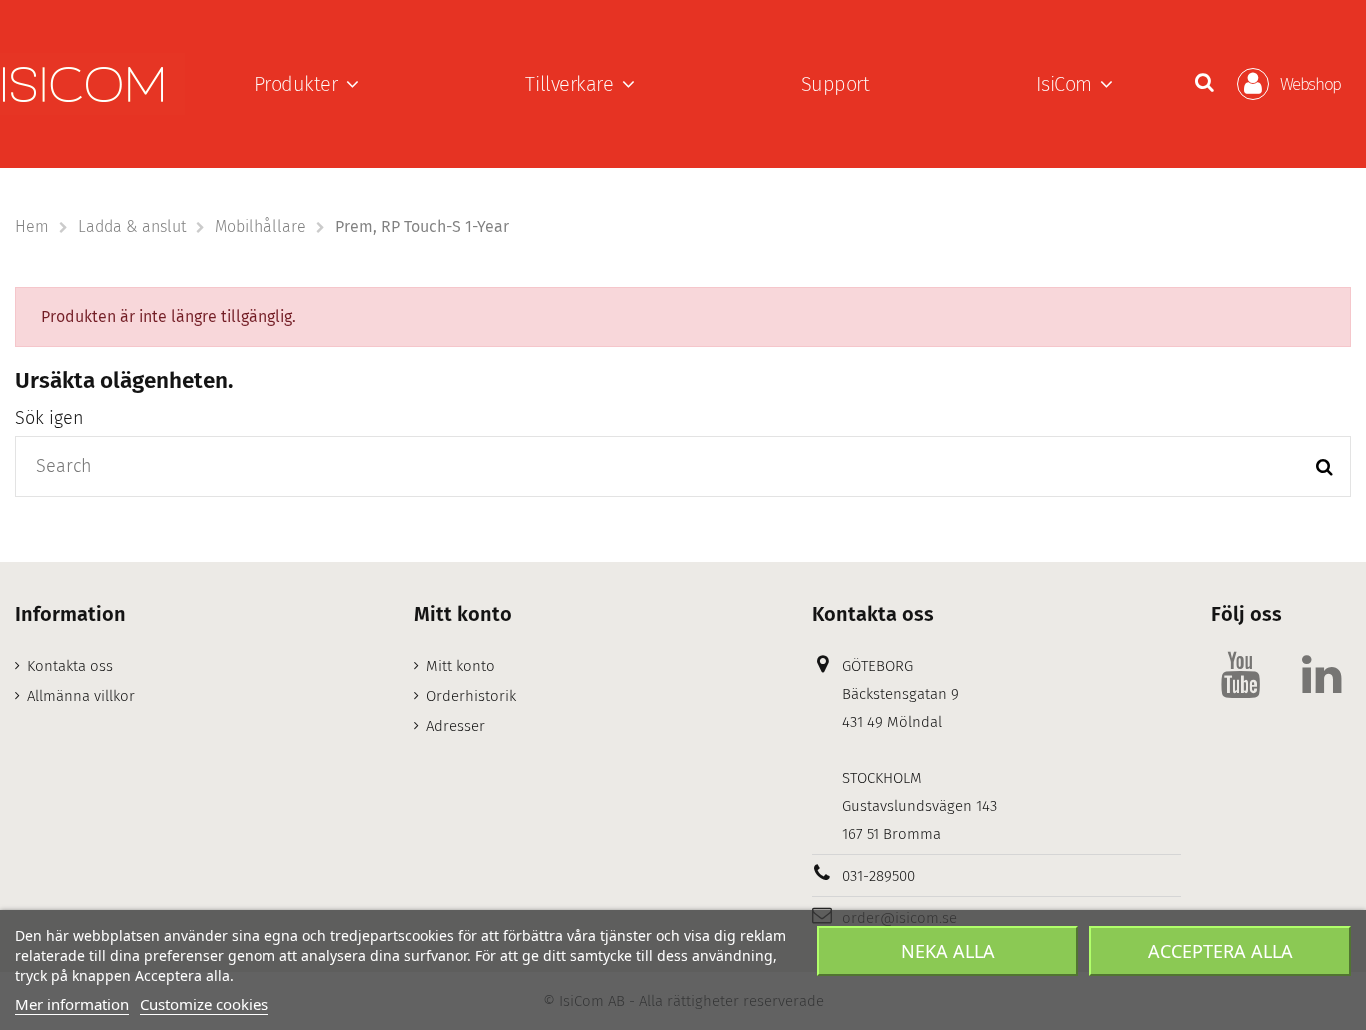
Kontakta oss (70, 666)
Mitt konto (460, 666)
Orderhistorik (471, 696)
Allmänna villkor (81, 696)
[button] (306, 84)
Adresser (455, 726)
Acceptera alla (1220, 951)
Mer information (72, 1004)
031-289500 (878, 876)
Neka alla (948, 951)
